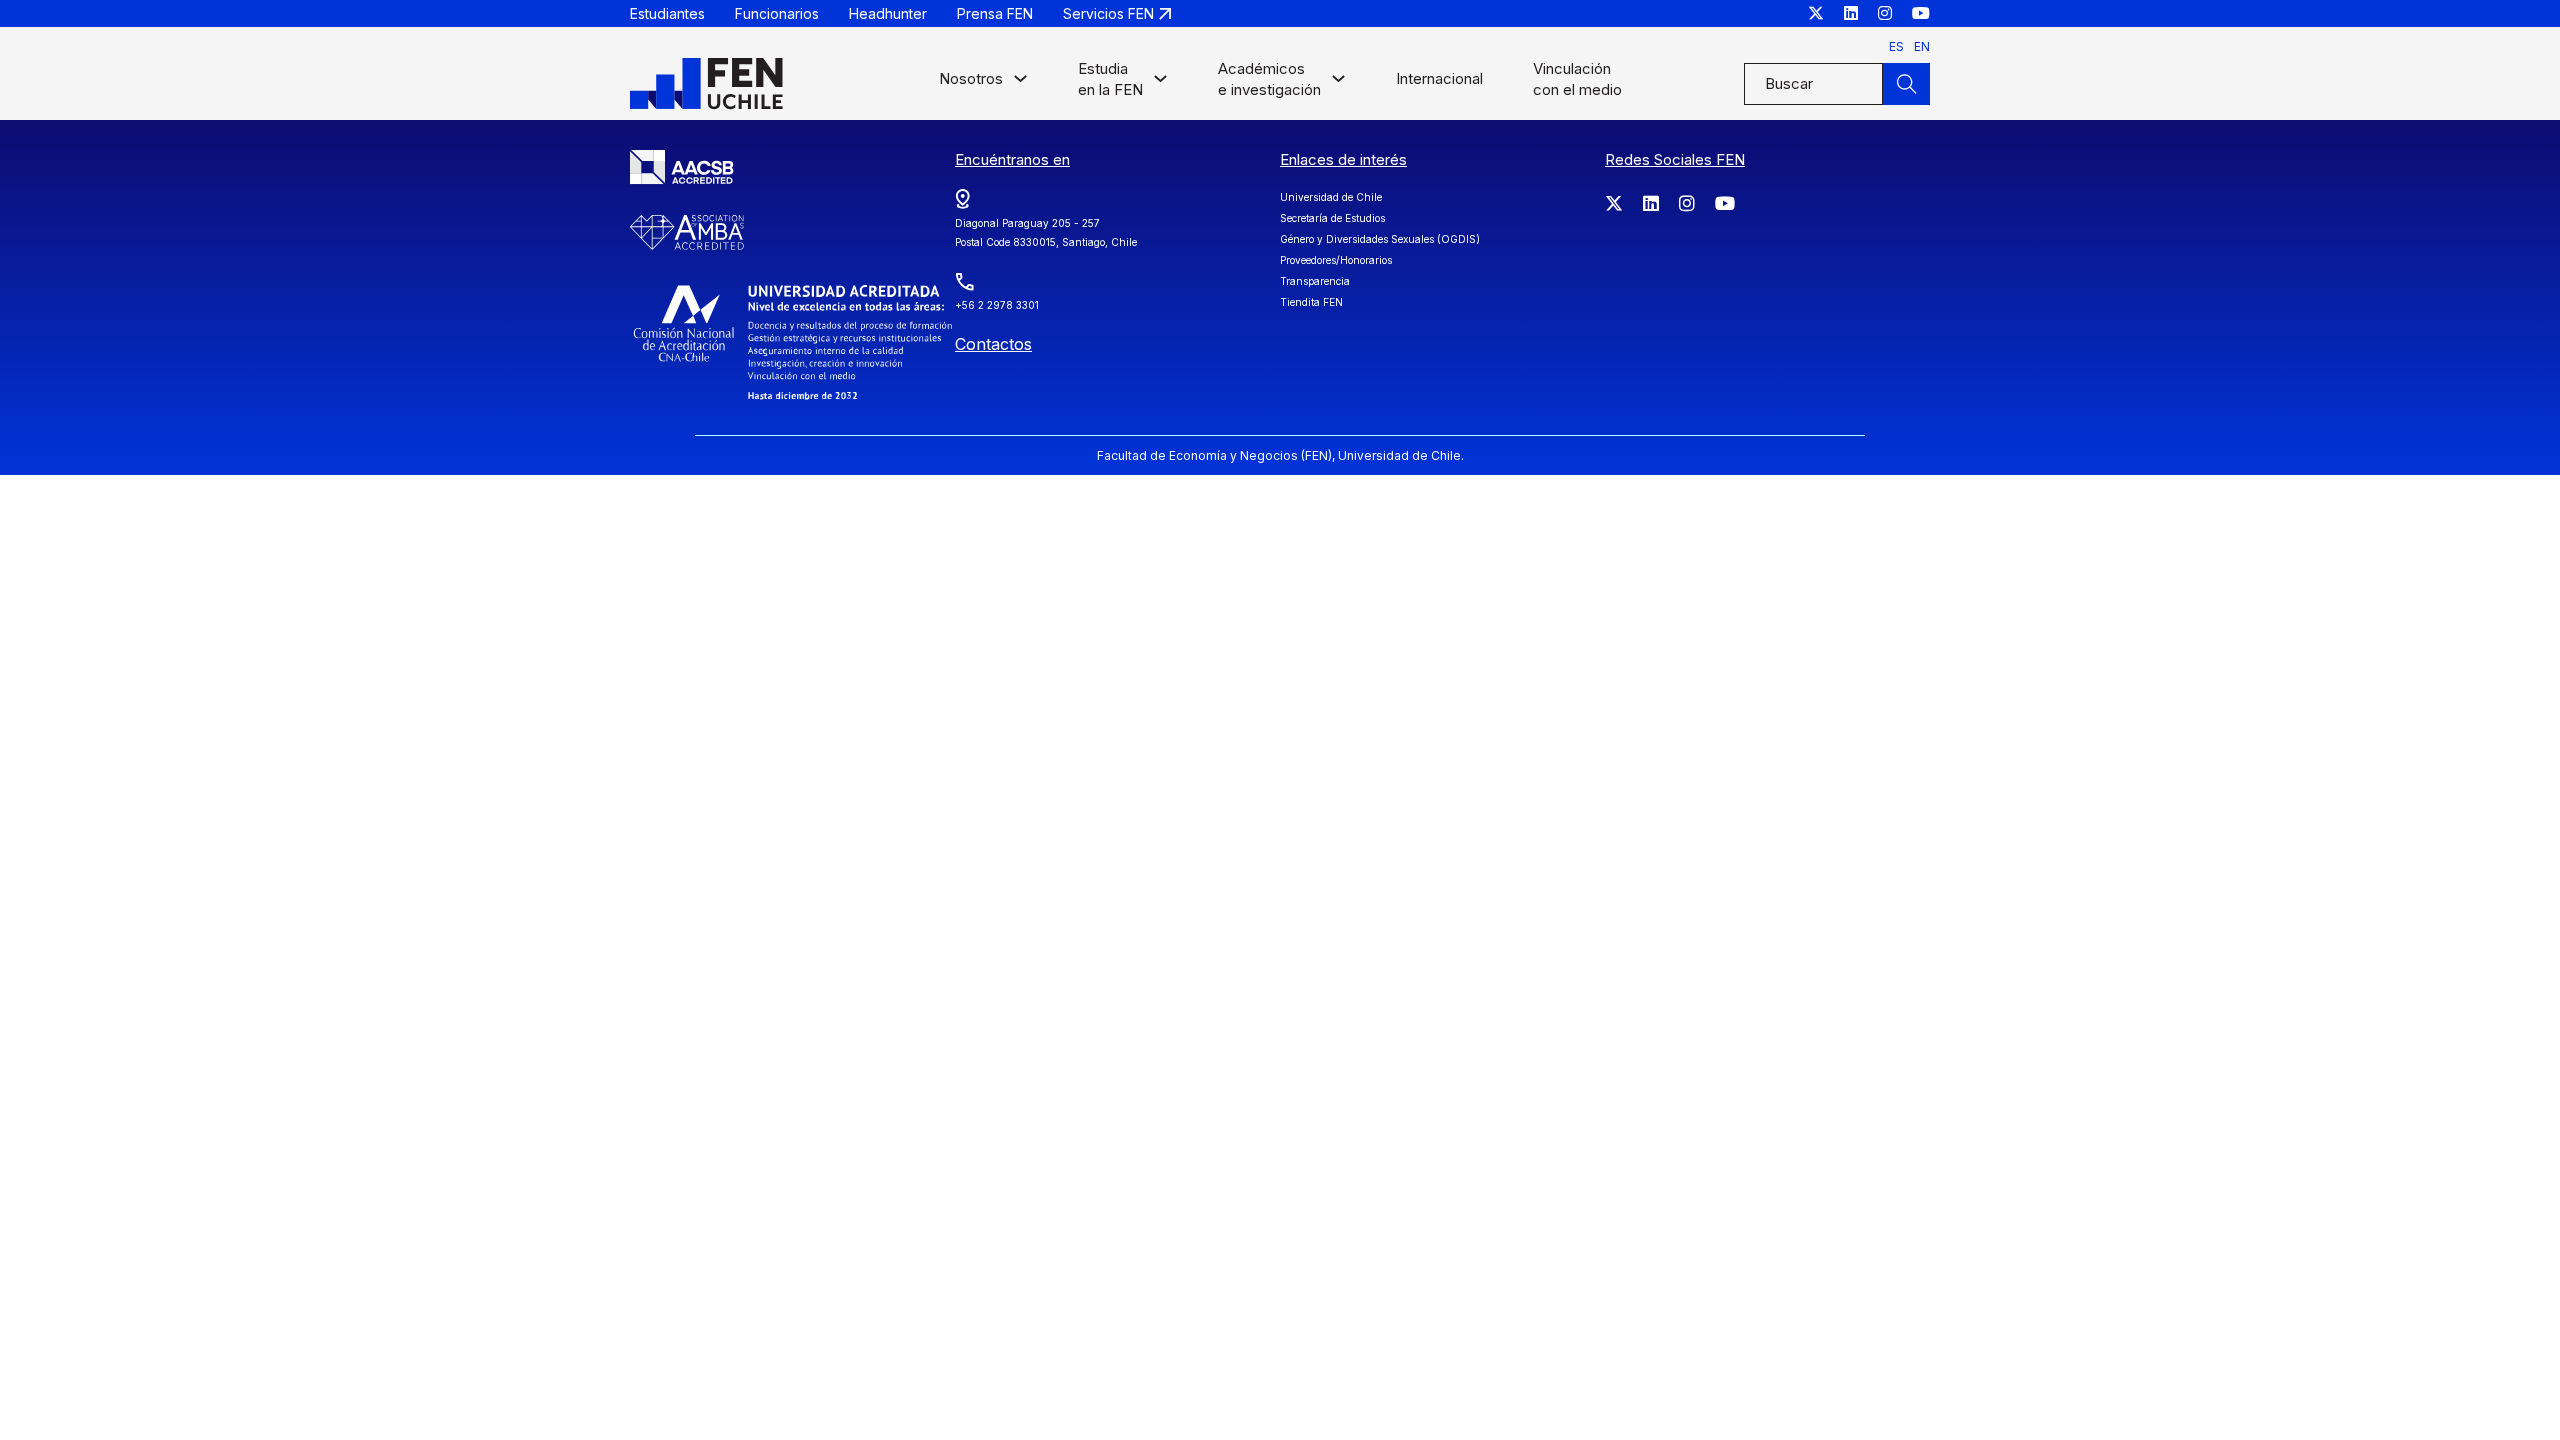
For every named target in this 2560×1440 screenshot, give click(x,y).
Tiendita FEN (1311, 302)
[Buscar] (1906, 84)
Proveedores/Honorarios (1336, 260)
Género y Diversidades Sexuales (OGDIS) (1380, 239)
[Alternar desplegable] (1020, 83)
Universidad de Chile (1331, 197)
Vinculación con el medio (1577, 79)
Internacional (1439, 78)
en (1922, 46)
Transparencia (1315, 281)
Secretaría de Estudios (1332, 218)
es (1896, 46)
